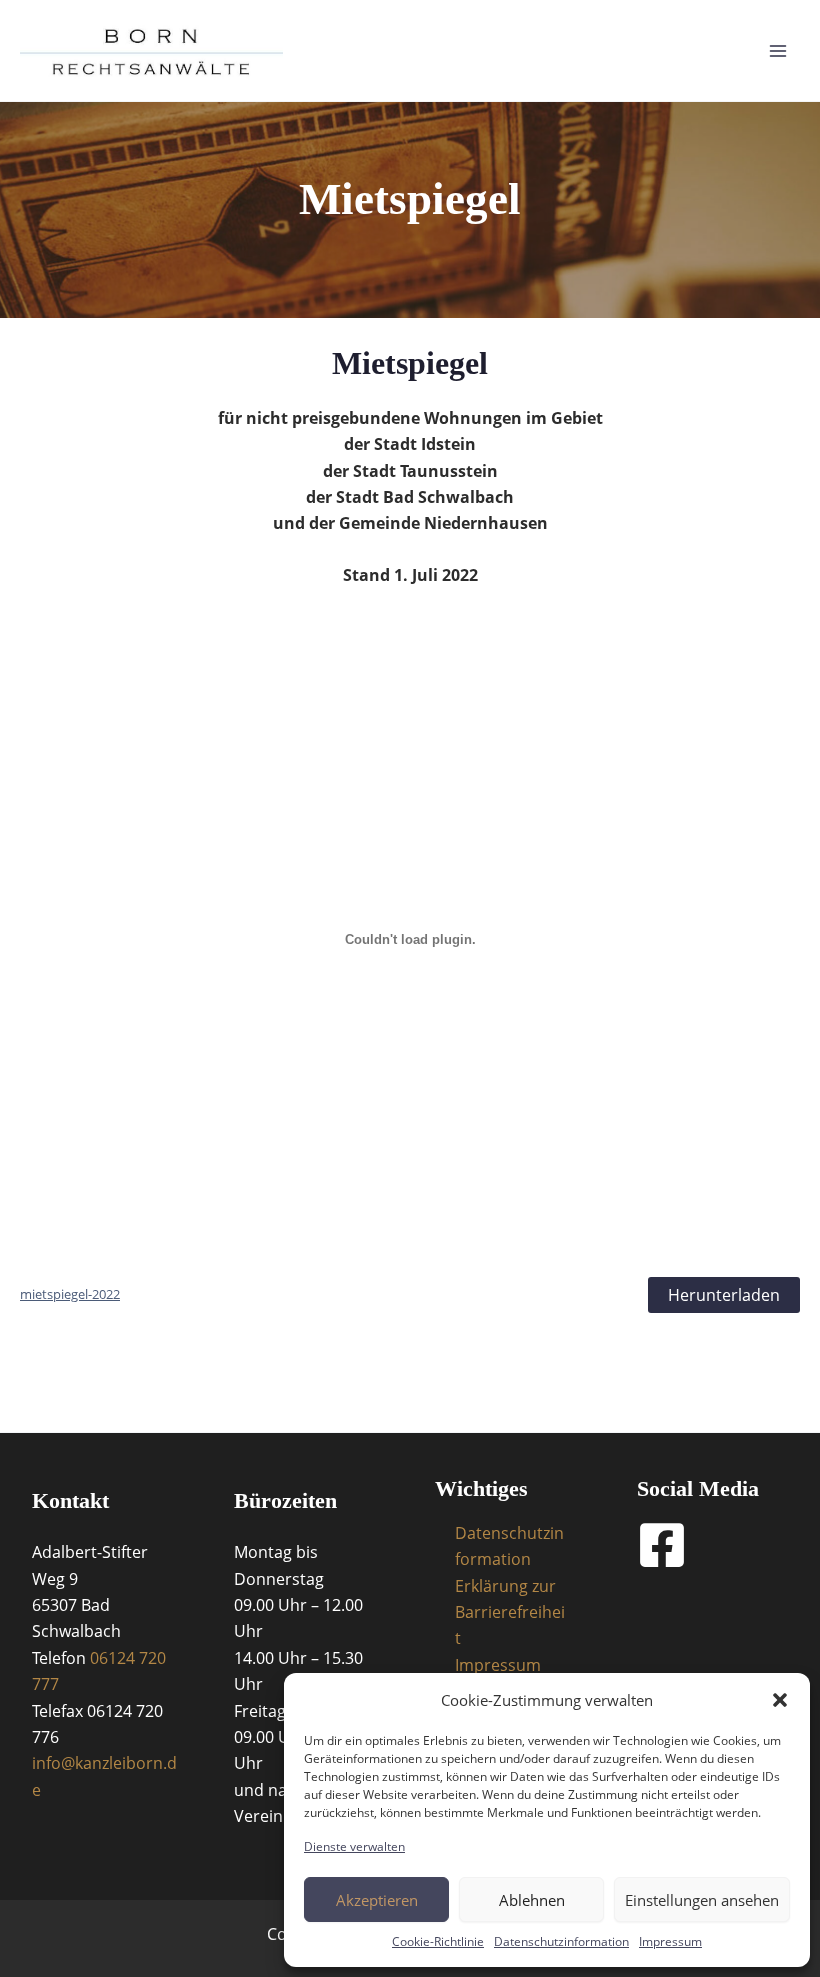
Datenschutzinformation (561, 1941)
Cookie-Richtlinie (438, 1941)
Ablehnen (532, 1900)
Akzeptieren (377, 1900)
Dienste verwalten (354, 1846)
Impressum (670, 1941)
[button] (780, 1700)
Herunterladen (724, 1295)
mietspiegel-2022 (70, 1294)
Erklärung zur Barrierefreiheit (510, 1612)
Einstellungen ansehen (702, 1900)
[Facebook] (662, 1545)
